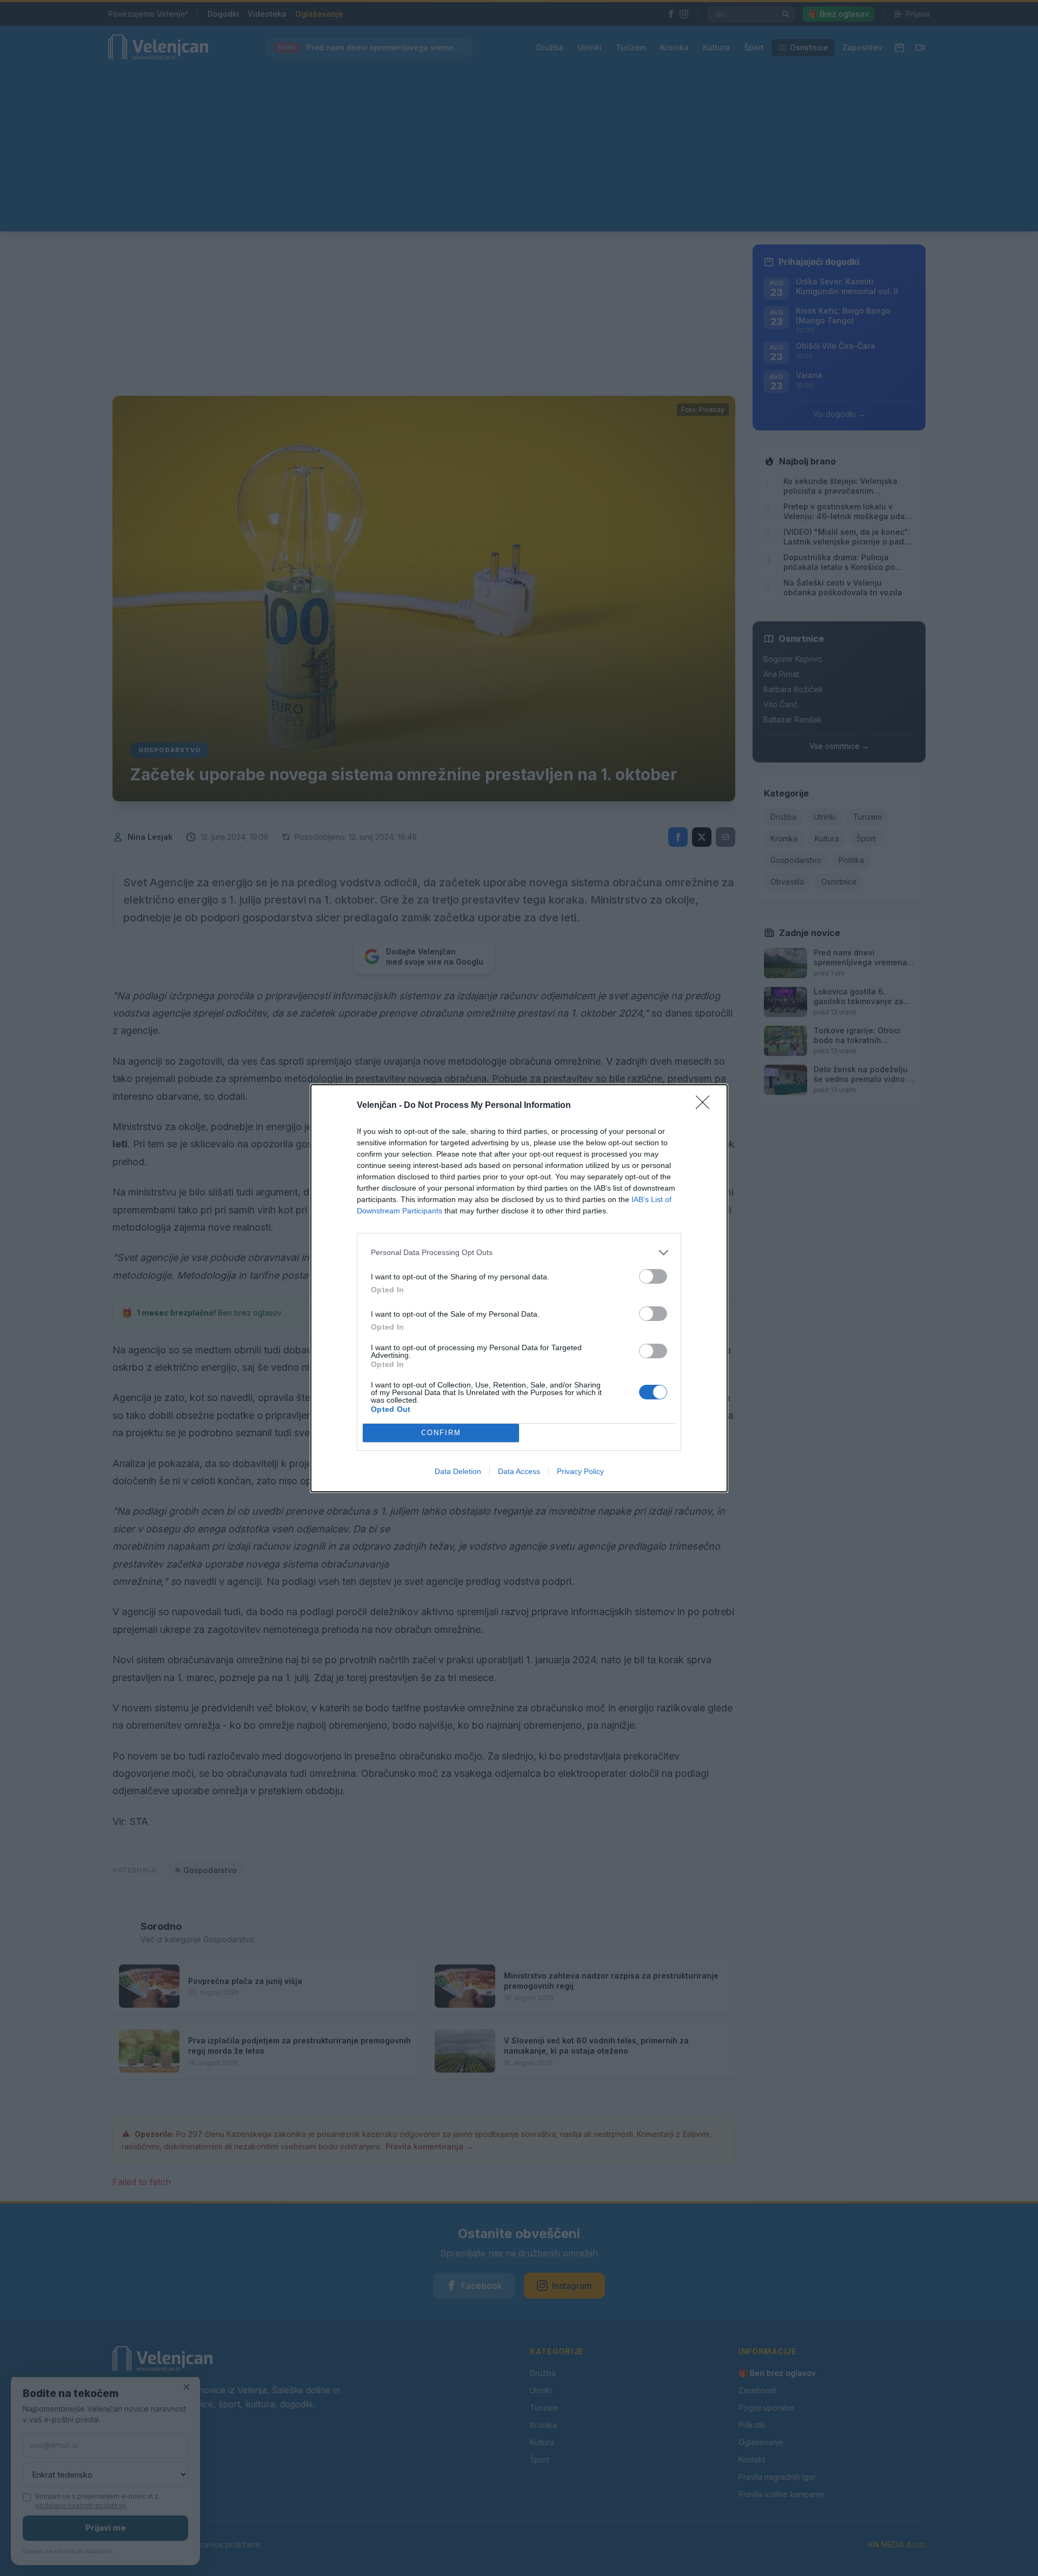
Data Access (519, 1471)
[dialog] (519, 1288)
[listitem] (519, 1253)
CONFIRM (441, 1433)
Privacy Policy (580, 1471)
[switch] (653, 1276)
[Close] (706, 1106)
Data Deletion (458, 1471)
